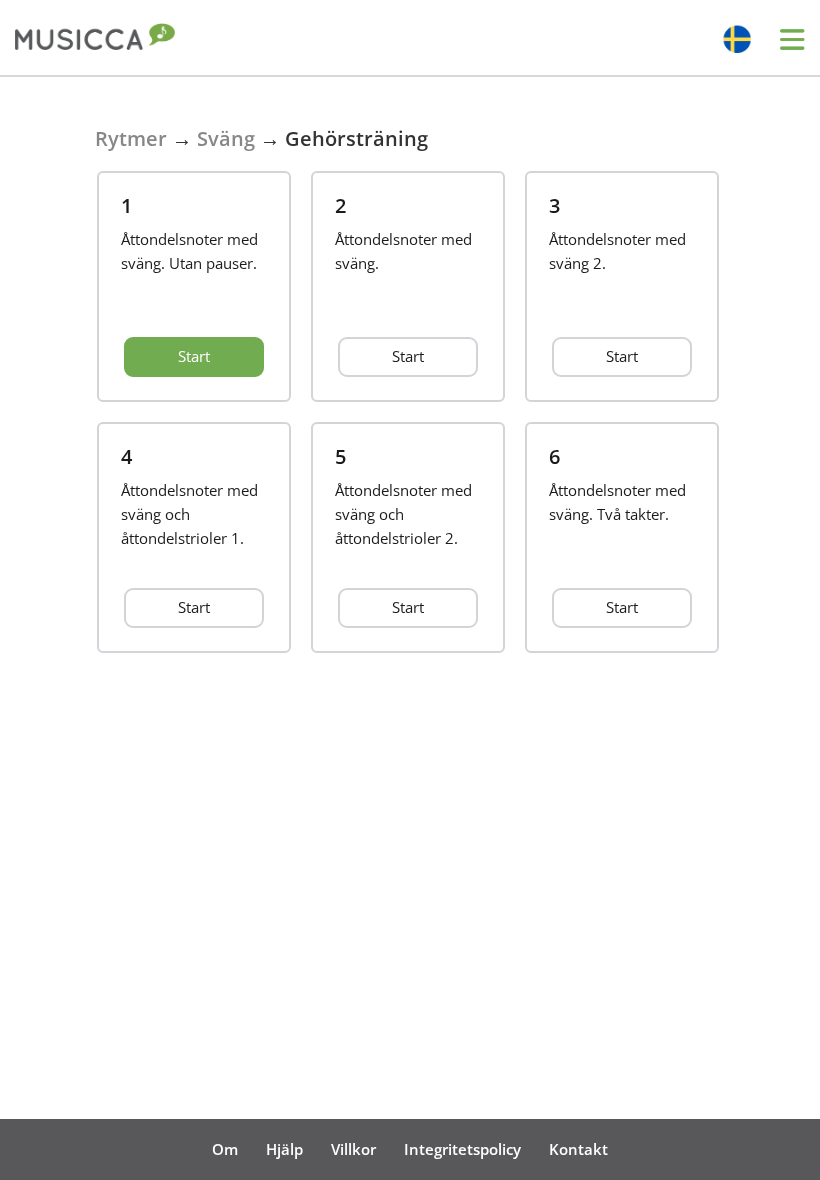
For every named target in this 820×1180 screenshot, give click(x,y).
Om (225, 1149)
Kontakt (578, 1149)
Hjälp (284, 1149)
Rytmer (131, 138)
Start (194, 356)
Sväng (226, 138)
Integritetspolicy (462, 1149)
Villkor (353, 1149)
